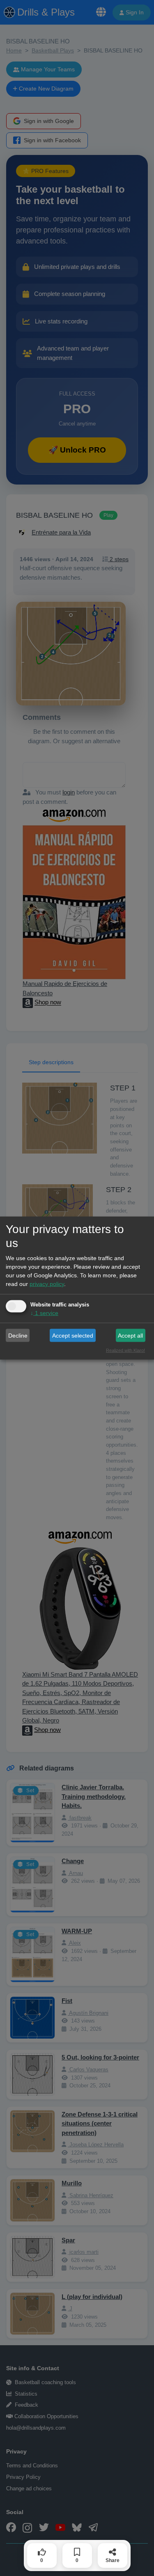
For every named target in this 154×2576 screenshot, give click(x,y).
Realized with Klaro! (125, 1350)
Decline (18, 1335)
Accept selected (73, 1335)
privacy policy (47, 1284)
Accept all (130, 1335)
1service (44, 1313)
